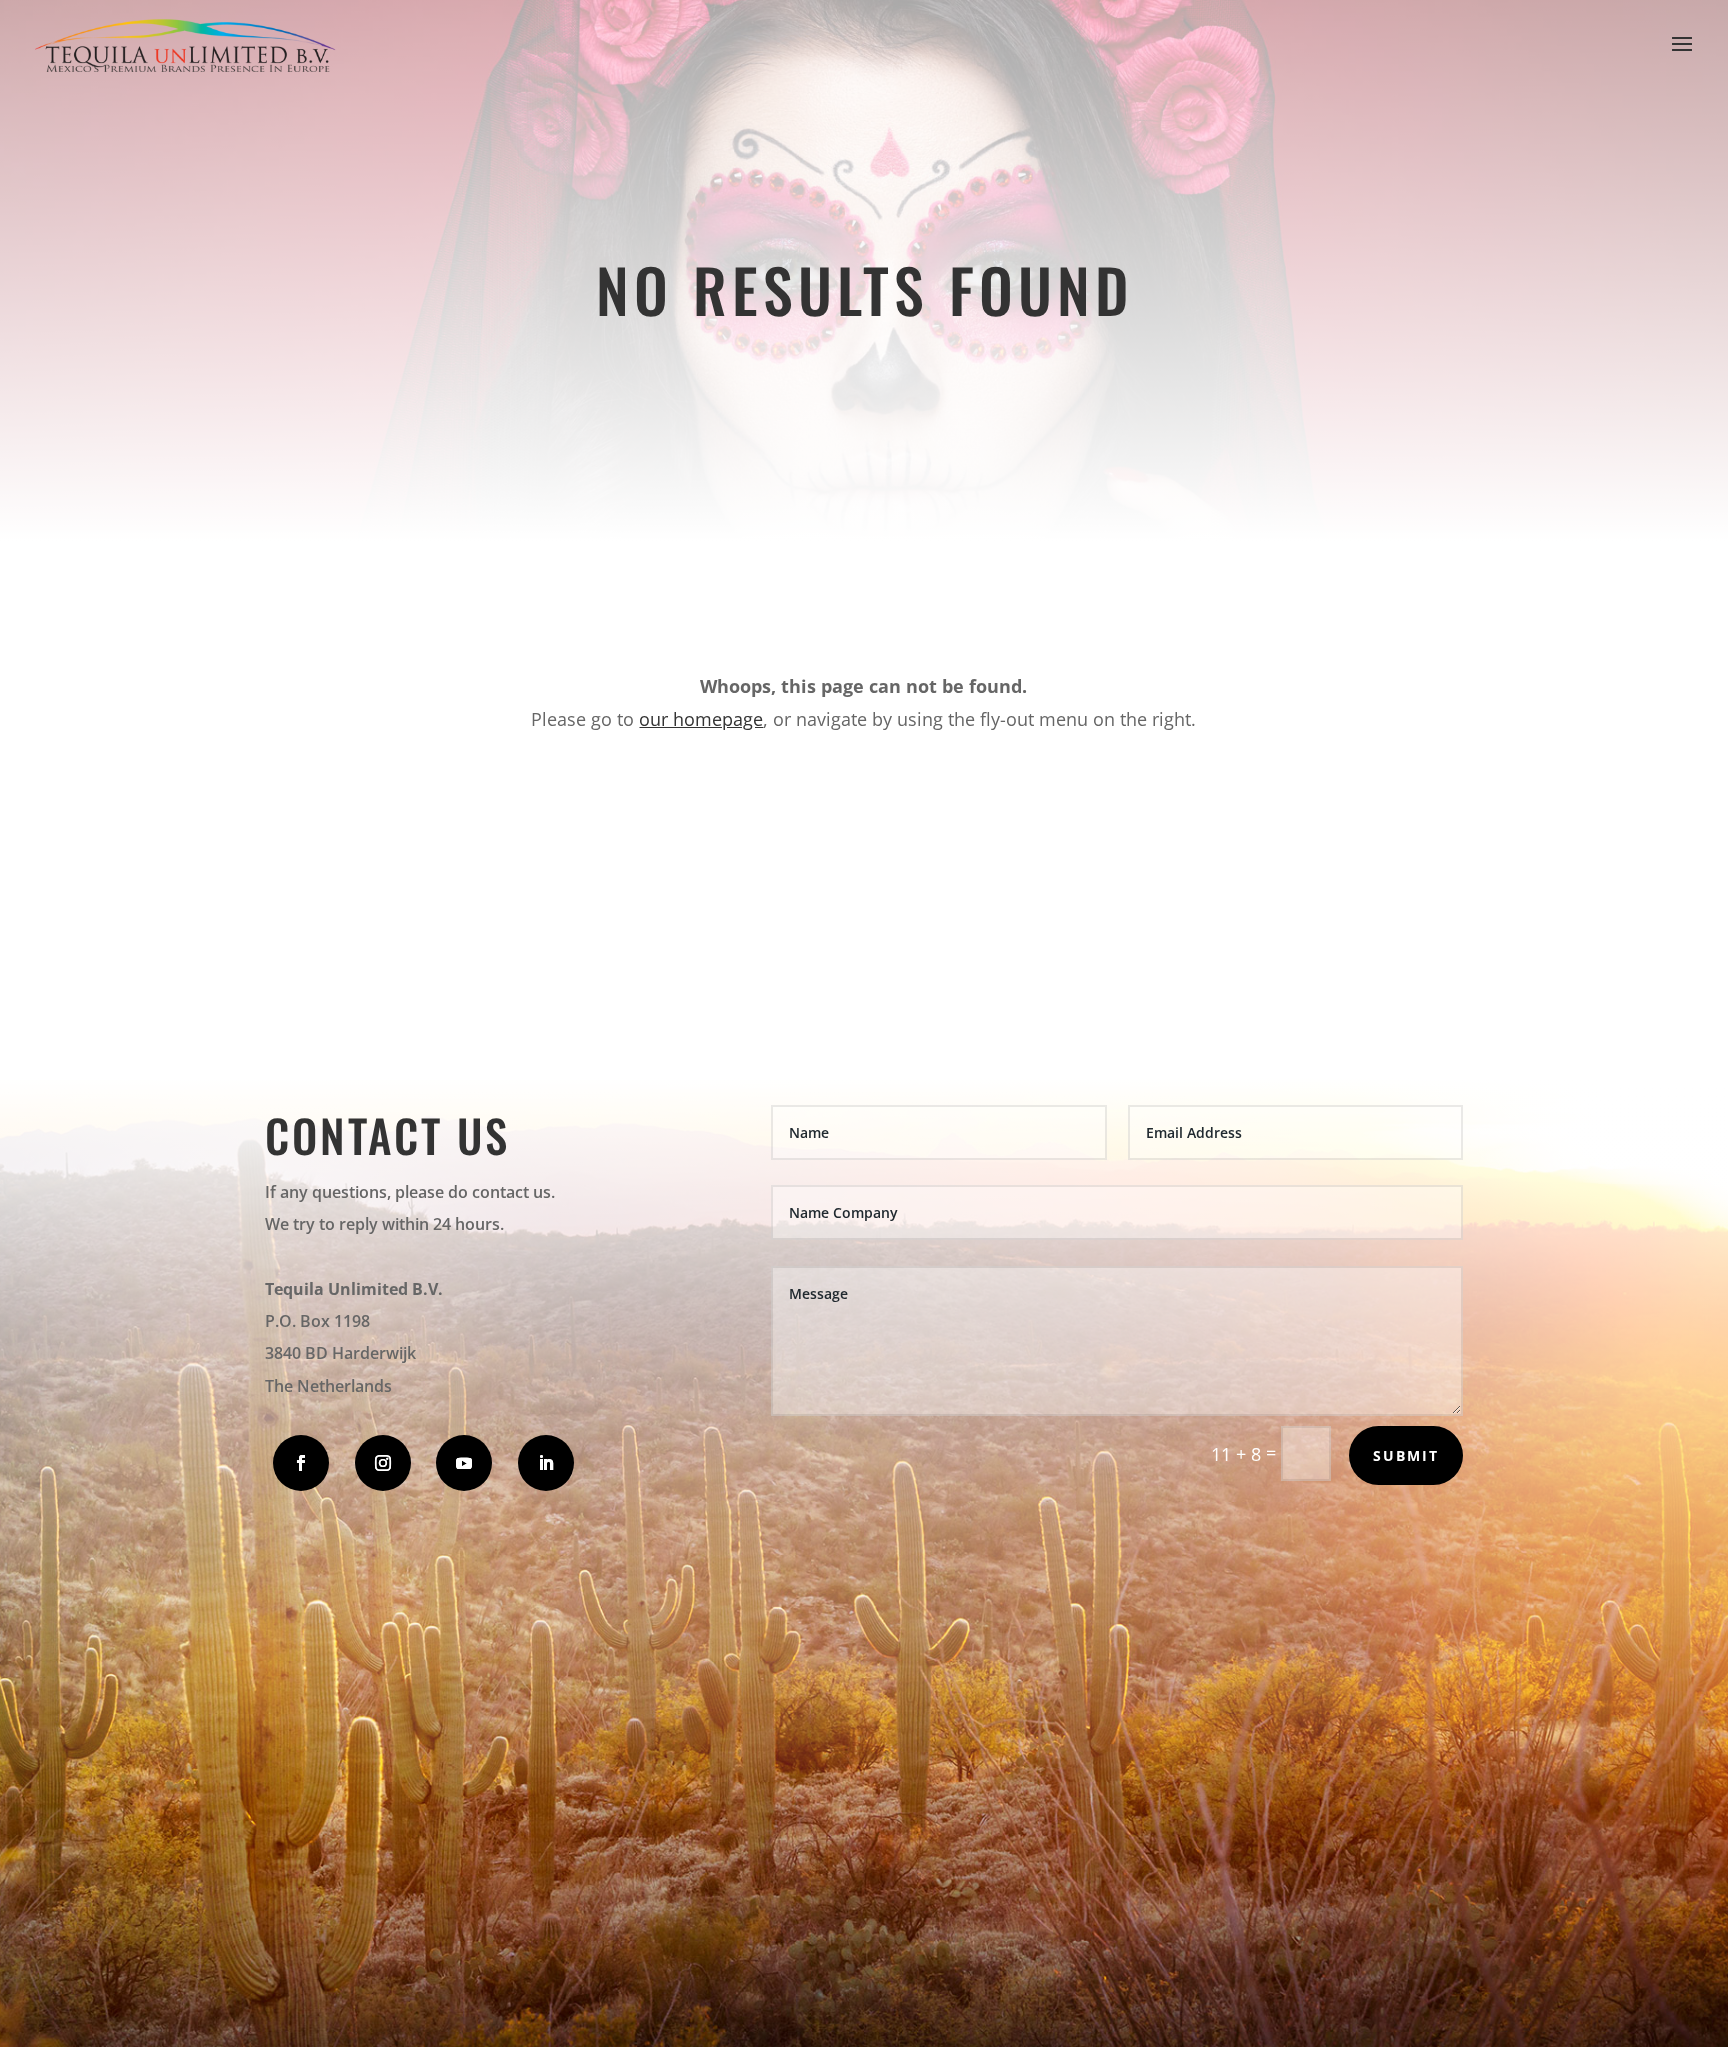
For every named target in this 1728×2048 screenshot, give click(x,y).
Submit (1406, 1455)
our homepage (701, 719)
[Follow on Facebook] (301, 1463)
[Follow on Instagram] (383, 1463)
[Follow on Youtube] (464, 1463)
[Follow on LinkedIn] (546, 1463)
